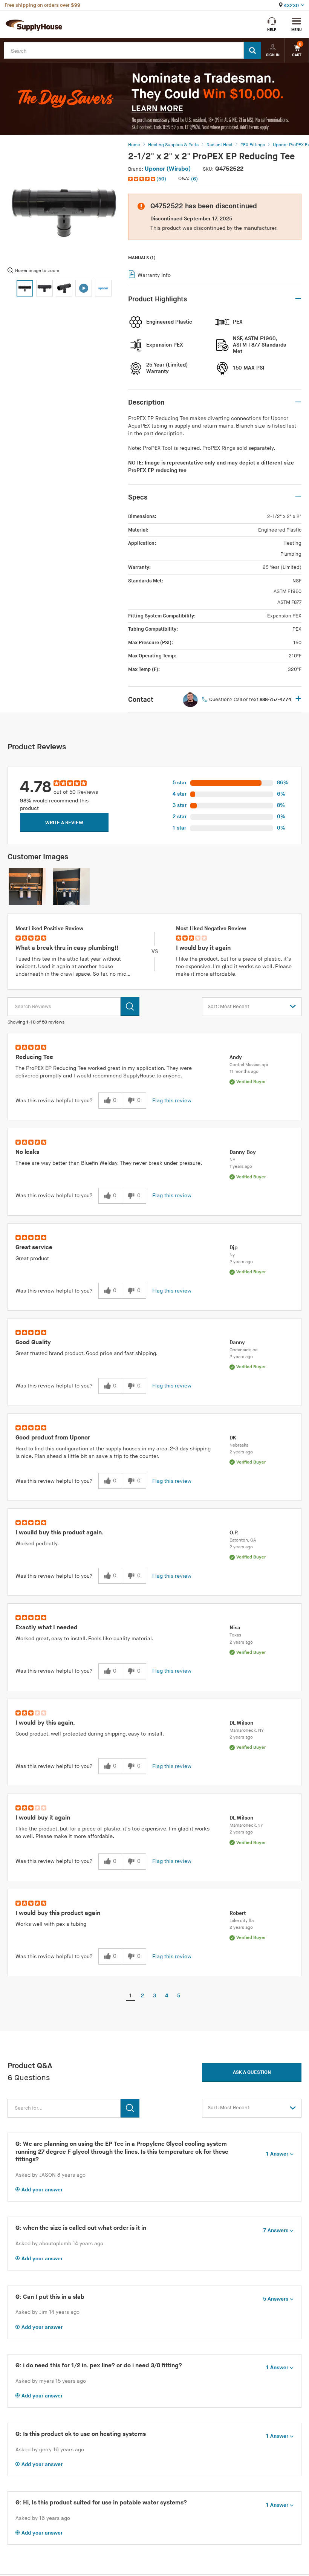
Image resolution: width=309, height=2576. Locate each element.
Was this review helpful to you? (54, 1101)
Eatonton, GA (243, 1540)
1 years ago (241, 1167)
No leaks (27, 1152)
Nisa (235, 1628)
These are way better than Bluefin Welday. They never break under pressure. (109, 1163)
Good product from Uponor (53, 1438)
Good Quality (33, 1342)
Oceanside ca (243, 1350)
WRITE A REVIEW (64, 823)
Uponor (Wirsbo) (168, 169)
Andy (236, 1057)
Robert (238, 1913)
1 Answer (277, 2154)
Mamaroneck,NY (246, 1825)
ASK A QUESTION (252, 2072)
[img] (142, 179)
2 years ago (241, 1262)
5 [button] (179, 1996)
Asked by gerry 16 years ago (50, 2450)
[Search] (252, 50)
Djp (234, 1248)
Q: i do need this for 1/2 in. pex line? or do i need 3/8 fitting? (99, 2366)
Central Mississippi (249, 1065)
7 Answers (276, 2230)
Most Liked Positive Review (49, 928)
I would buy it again (203, 948)
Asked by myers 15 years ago (51, 2381)
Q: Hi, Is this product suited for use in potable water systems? (101, 2503)
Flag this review (172, 1101)
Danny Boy (243, 1152)
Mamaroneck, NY (247, 1730)
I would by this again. (45, 1723)
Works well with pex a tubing (51, 1924)
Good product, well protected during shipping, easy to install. (90, 1734)
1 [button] (131, 1996)
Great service (34, 1248)
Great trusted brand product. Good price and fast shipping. (86, 1353)
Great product (32, 1258)
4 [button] (167, 1996)
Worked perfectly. (37, 1544)
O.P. (234, 1533)
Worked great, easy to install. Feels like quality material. (84, 1639)
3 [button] (154, 1996)
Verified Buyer (251, 1082)
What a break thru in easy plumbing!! (67, 948)
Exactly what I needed (47, 1628)
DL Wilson (241, 1723)
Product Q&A (30, 2066)
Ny (232, 1255)
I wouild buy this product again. (60, 1533)
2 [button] (142, 1996)
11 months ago (244, 1072)
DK (233, 1438)
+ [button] (298, 699)
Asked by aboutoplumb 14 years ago (59, 2244)
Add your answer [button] (42, 2190)
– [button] (298, 299)
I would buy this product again (58, 1913)
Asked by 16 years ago (43, 2518)
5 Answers (276, 2299)
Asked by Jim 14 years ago (47, 2312)
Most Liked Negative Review (211, 928)
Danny (237, 1342)
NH (233, 1160)
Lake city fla (242, 1921)
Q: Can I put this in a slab (50, 2297)
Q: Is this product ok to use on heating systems (81, 2434)
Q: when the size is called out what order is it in (81, 2228)
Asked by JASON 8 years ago (50, 2175)
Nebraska (239, 1445)
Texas (235, 1635)
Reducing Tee (34, 1057)
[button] (148, 179)
